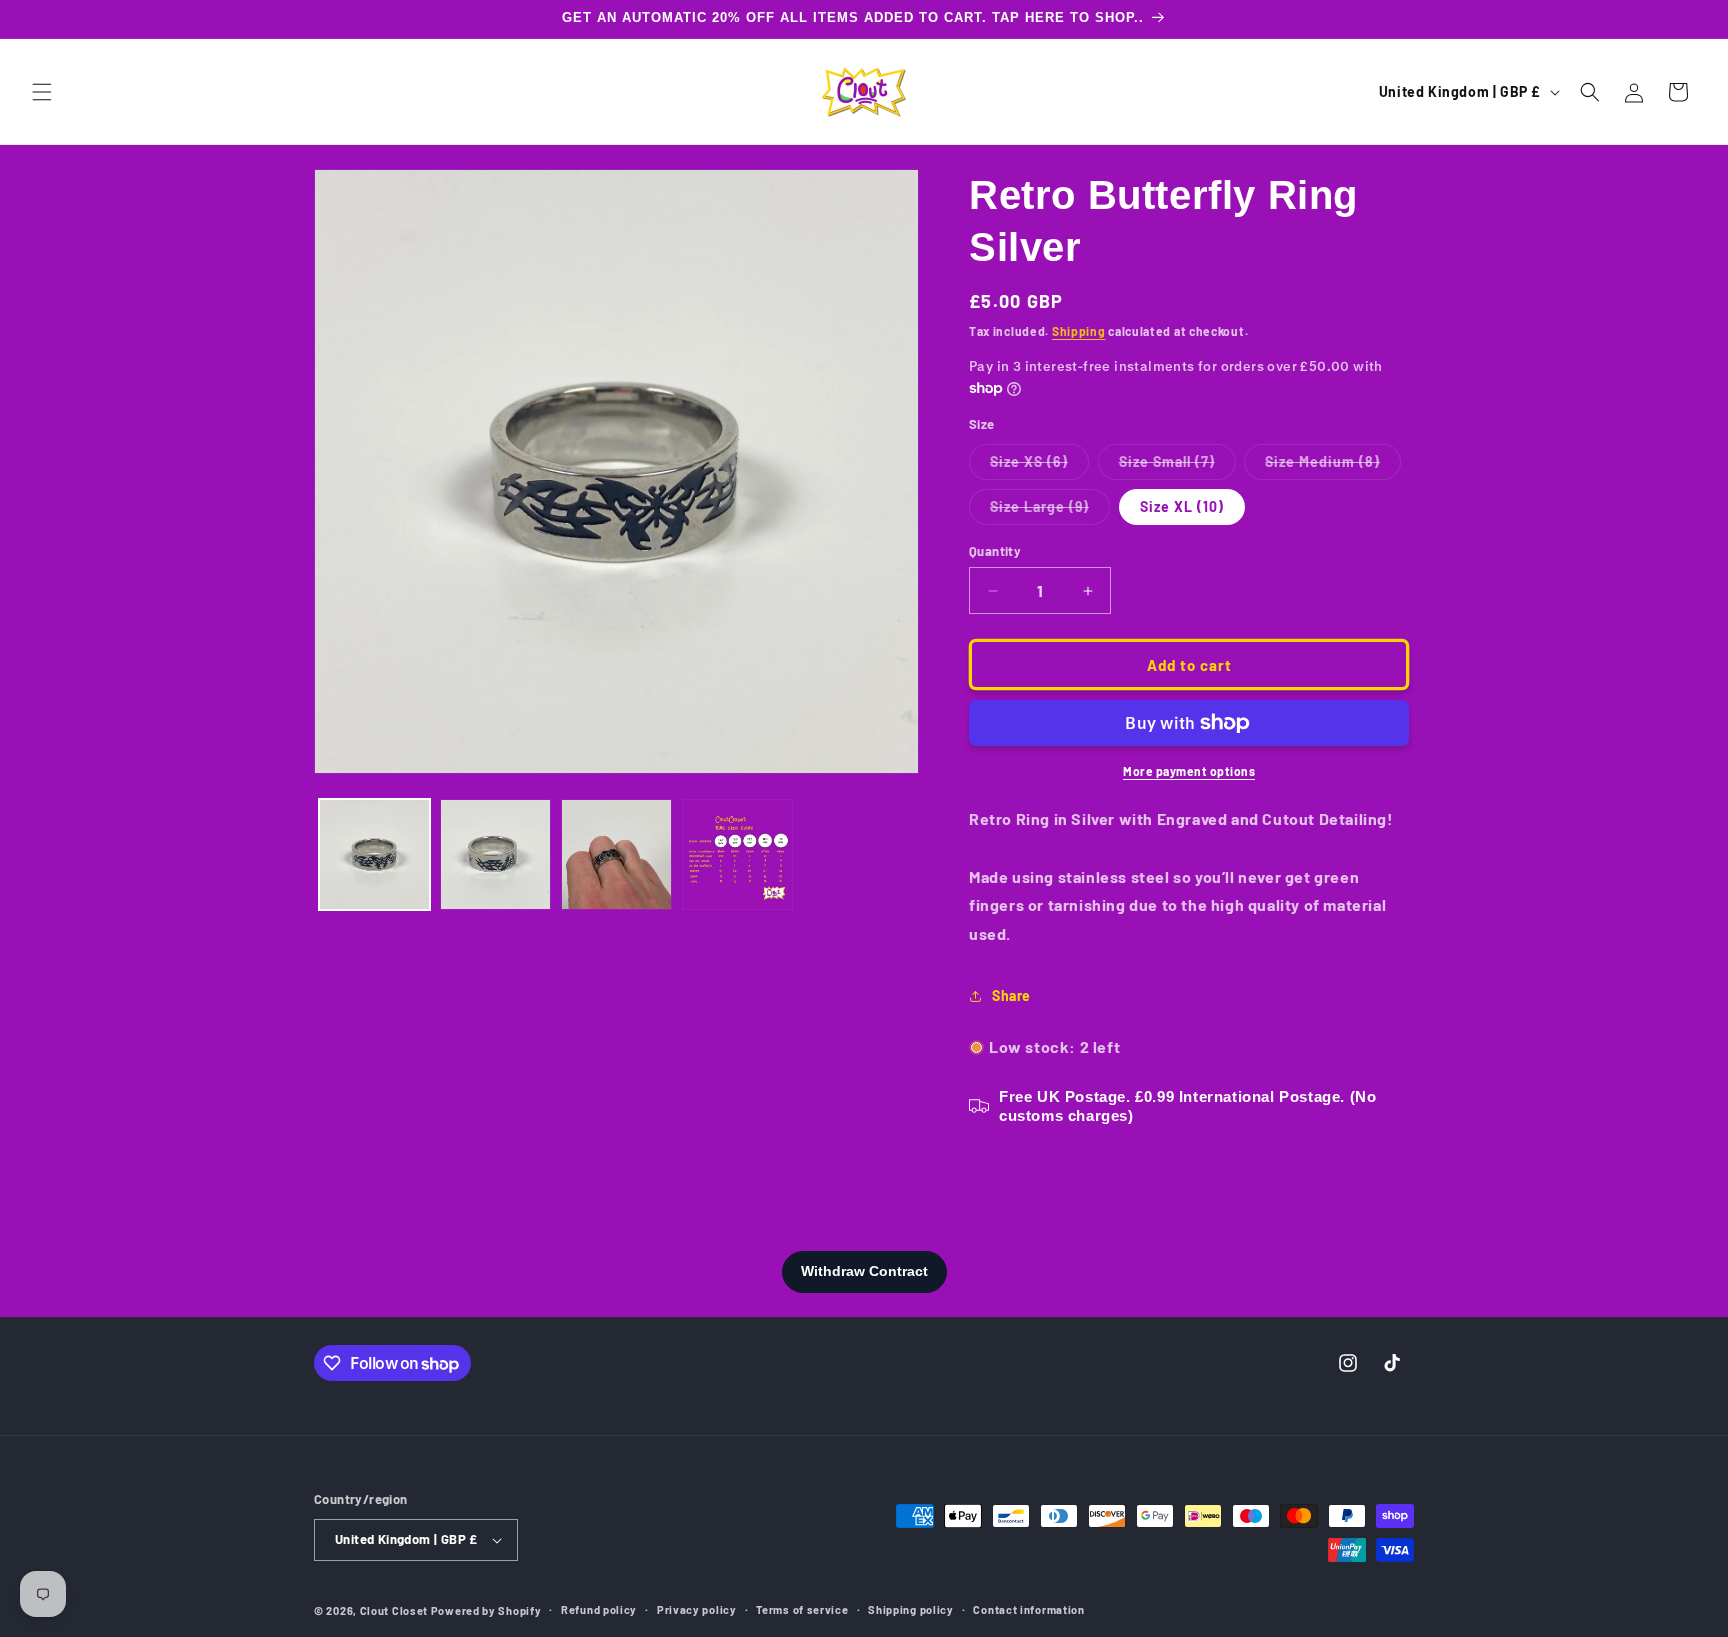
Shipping (1079, 331)
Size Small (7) (1177, 466)
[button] (42, 92)
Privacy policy (697, 1609)
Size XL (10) (1182, 506)
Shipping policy (911, 1609)
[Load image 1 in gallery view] (374, 854)
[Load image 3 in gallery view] (616, 854)
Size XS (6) (1039, 466)
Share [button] (1011, 995)
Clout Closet (395, 1610)
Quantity (995, 551)
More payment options (1189, 771)
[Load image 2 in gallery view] (495, 854)
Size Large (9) (1050, 511)
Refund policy (599, 1609)
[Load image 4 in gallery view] (737, 854)
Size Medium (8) (1333, 466)
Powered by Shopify (486, 1610)
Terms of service (802, 1609)
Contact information (1028, 1609)
